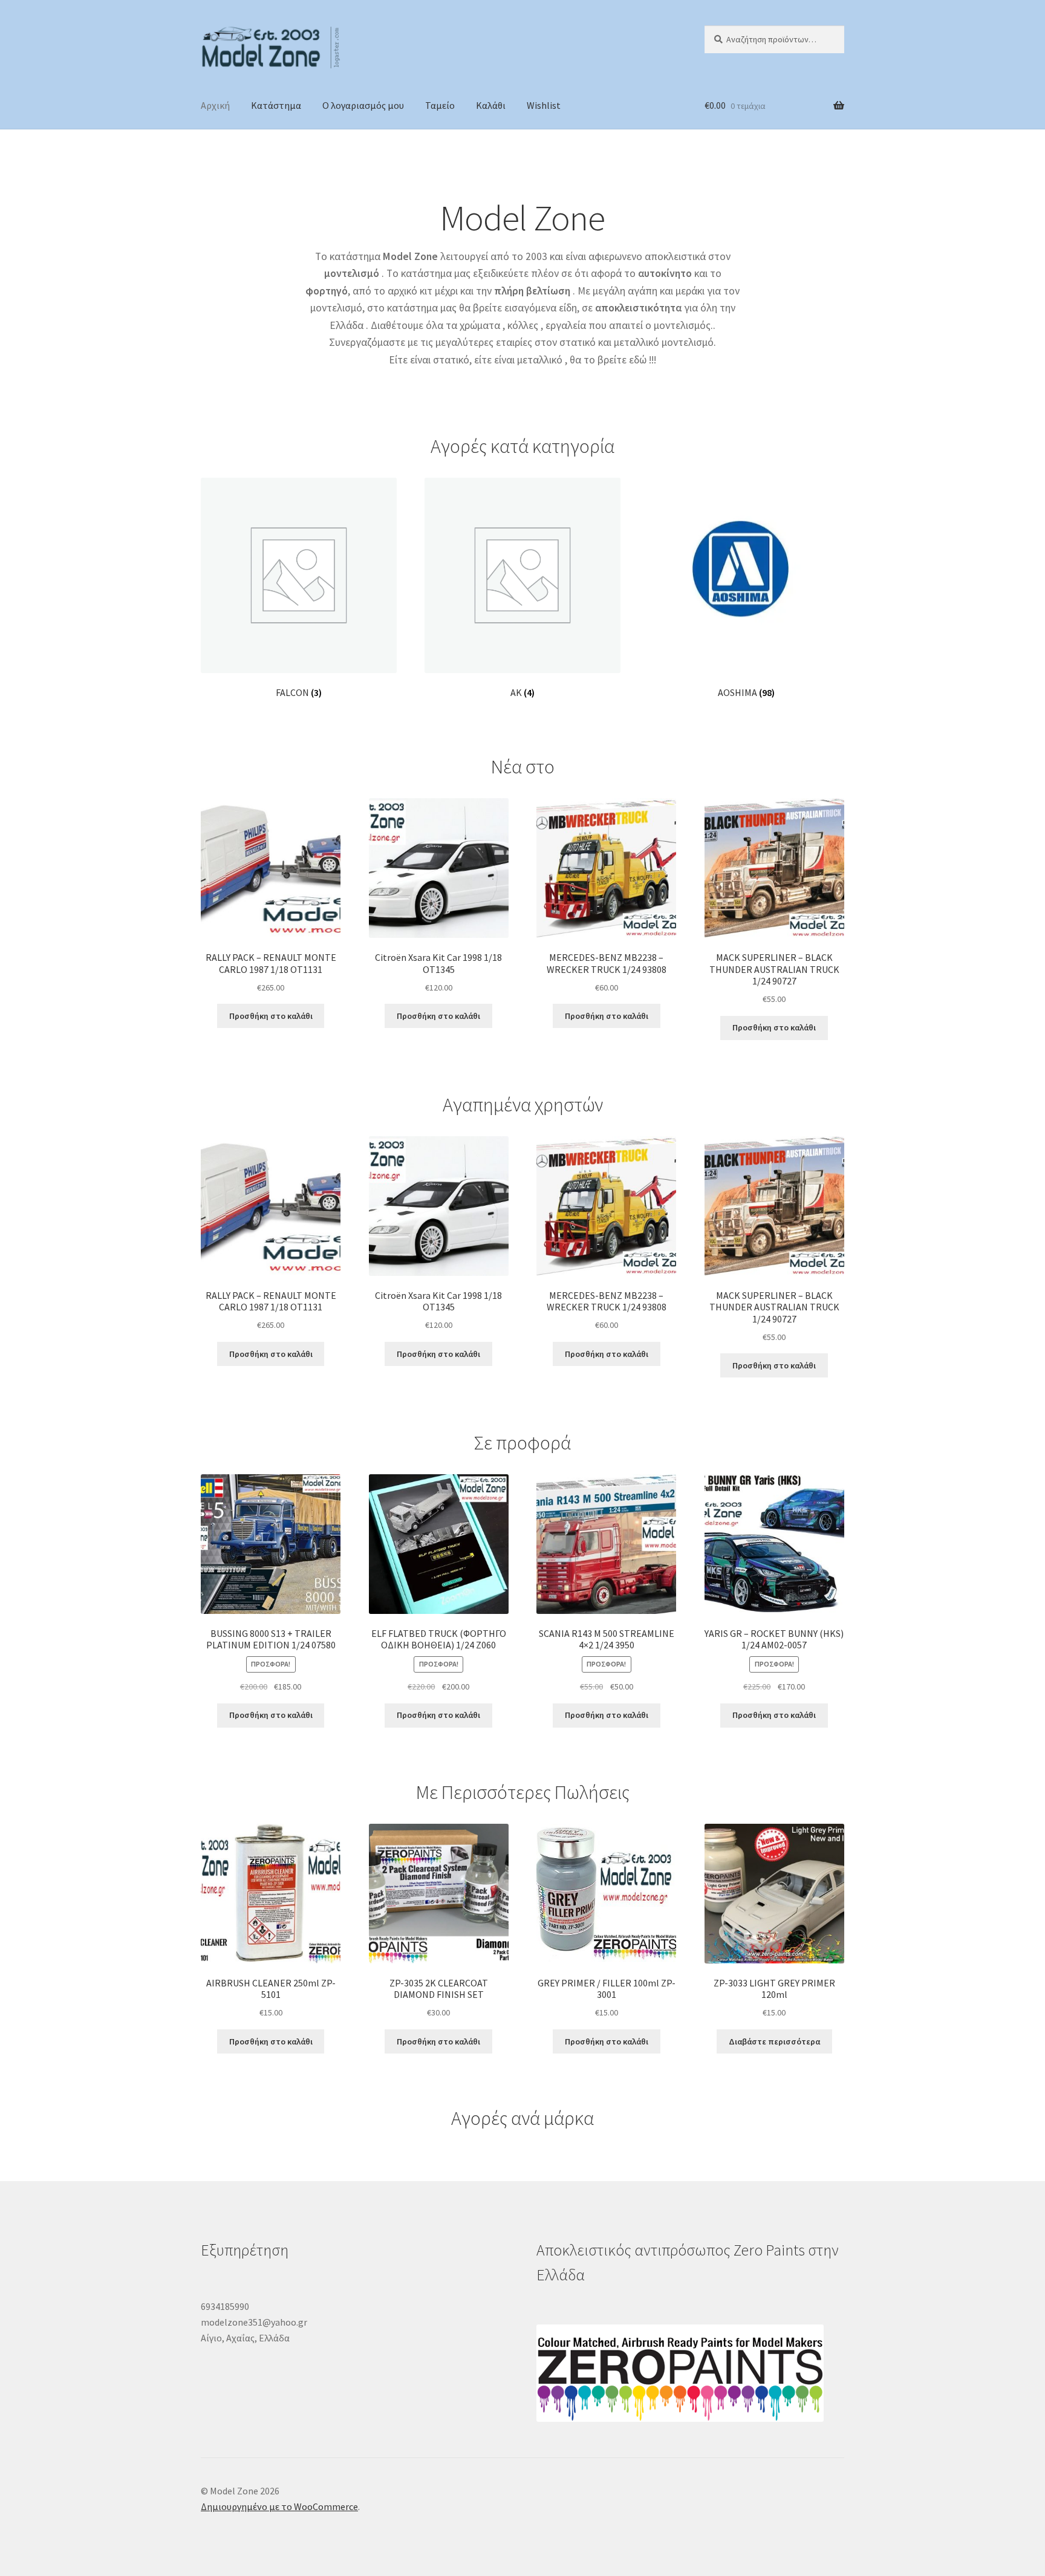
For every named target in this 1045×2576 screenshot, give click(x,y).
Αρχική (215, 105)
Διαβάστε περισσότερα (774, 2041)
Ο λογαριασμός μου (363, 105)
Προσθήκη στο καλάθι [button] (271, 1016)
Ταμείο (440, 105)
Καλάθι (491, 105)
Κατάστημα (276, 105)
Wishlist (544, 105)
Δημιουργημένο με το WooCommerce (279, 2506)
